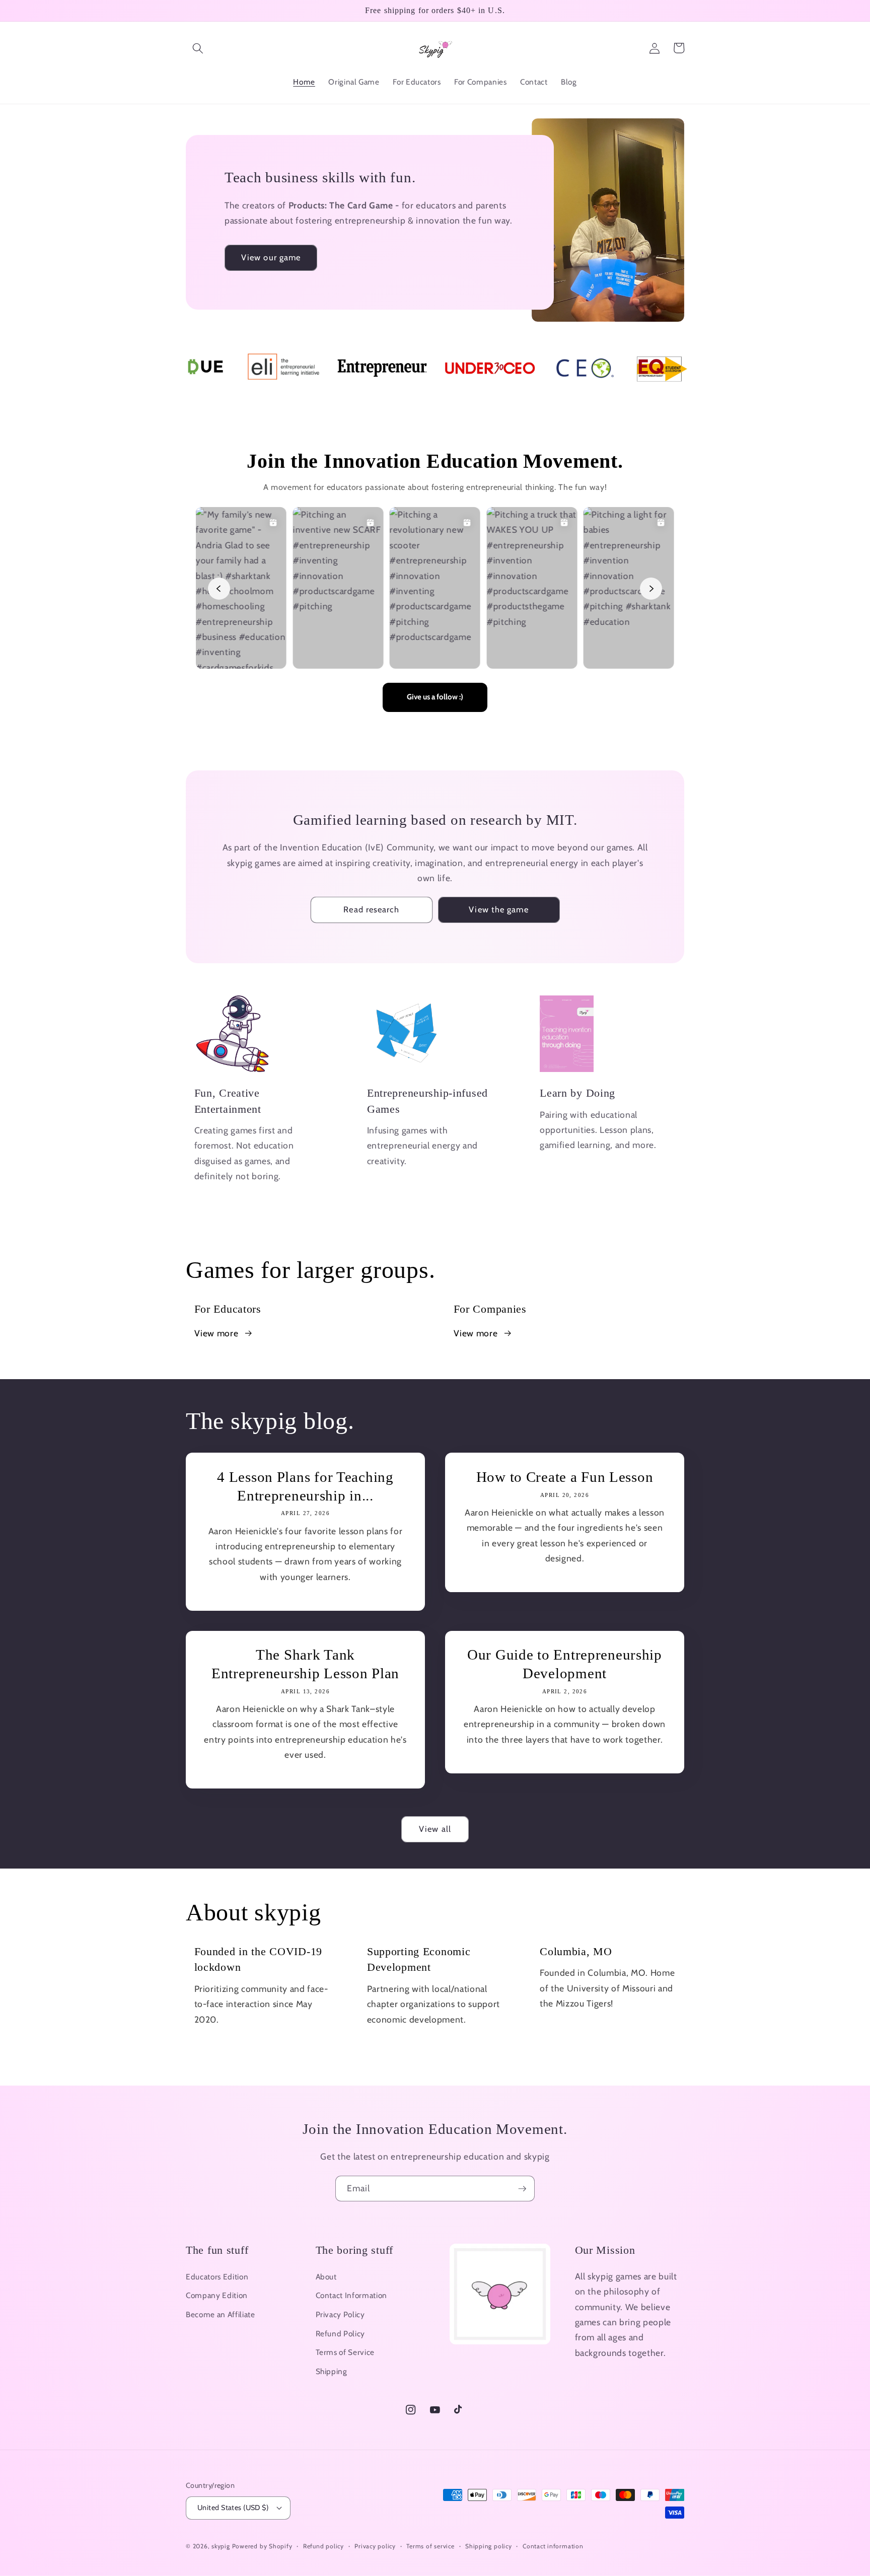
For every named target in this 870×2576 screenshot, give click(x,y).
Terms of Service (345, 2352)
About (326, 2277)
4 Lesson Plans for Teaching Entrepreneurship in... (305, 1486)
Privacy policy (375, 2546)
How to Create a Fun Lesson (565, 1477)
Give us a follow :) (435, 697)
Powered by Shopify (262, 2546)
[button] (198, 48)
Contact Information (352, 2295)
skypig (221, 2546)
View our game (271, 257)
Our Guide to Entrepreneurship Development (565, 1664)
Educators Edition (217, 2277)
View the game (498, 909)
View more (216, 1333)
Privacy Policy (340, 2314)
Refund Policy (341, 2334)
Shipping (332, 2371)
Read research (371, 909)
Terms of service (430, 2546)
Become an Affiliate (221, 2314)
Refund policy (323, 2546)
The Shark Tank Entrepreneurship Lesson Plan (305, 1664)
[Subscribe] (522, 2189)
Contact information (553, 2546)
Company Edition (217, 2295)
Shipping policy (489, 2546)
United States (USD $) (233, 2508)
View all (435, 1829)
